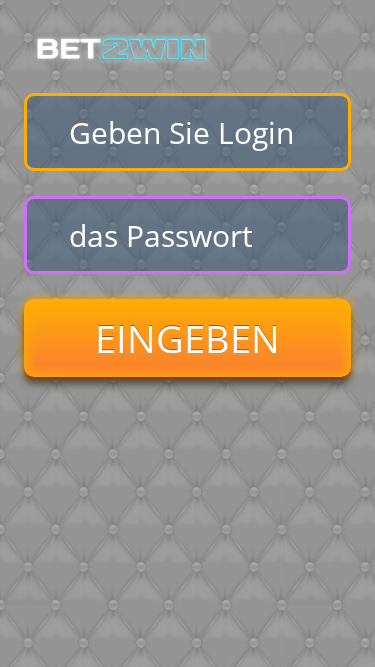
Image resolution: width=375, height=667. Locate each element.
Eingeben (187, 338)
